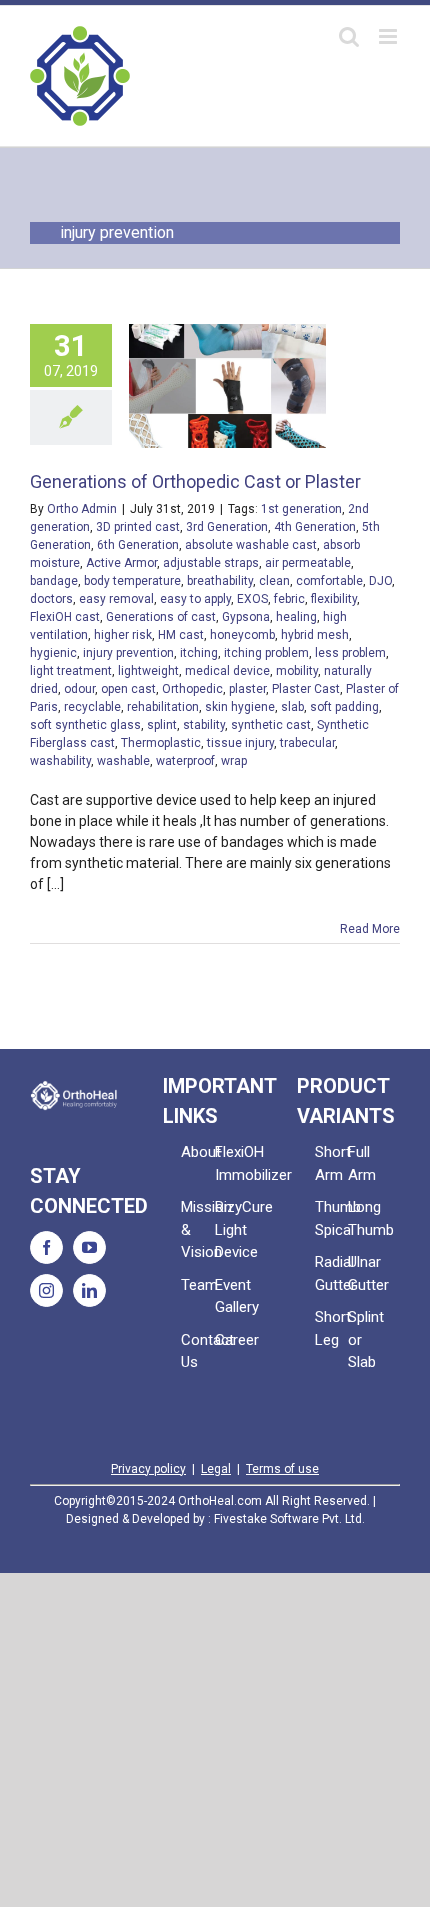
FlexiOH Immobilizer (232, 1163)
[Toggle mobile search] (349, 36)
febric (289, 599)
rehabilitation (163, 707)
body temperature (132, 581)
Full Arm (362, 1163)
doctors (51, 599)
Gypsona (246, 617)
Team (198, 1285)
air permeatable (308, 563)
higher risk (123, 635)
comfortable (329, 581)
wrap (234, 761)
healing (296, 617)
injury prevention (128, 653)
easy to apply (195, 599)
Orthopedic (192, 689)
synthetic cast (271, 725)
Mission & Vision (198, 1229)
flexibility (334, 599)
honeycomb (242, 635)
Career (232, 1340)
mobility (297, 671)
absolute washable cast (251, 545)
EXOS (252, 599)
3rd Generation (227, 527)
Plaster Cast (306, 689)
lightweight (148, 671)
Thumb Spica (332, 1218)
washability (60, 761)
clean (274, 581)
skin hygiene (240, 707)
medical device (227, 671)
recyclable (92, 707)
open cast (128, 689)
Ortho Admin (82, 509)
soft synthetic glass (85, 725)
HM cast (181, 635)
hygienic (53, 653)
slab (292, 707)
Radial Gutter (332, 1273)
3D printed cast (138, 527)
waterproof (185, 761)
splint (162, 725)
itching (199, 653)
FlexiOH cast (65, 617)
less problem (350, 653)
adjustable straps (211, 563)
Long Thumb (365, 1218)
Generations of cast (161, 617)
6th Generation (138, 545)
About (198, 1152)
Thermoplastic (161, 743)
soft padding (344, 707)
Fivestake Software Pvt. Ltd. (289, 1519)
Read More (370, 929)
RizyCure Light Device (232, 1229)
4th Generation (315, 527)
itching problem (266, 653)
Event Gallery (232, 1296)
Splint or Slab (365, 1339)
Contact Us (198, 1351)
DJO (380, 581)
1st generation (301, 509)
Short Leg (332, 1328)
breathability (220, 581)
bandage (54, 581)
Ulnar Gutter (365, 1273)
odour (79, 689)
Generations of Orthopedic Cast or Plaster (195, 481)
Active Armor (121, 563)
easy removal (116, 599)
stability (204, 725)
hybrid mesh (315, 635)
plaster (247, 689)
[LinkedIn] (89, 1290)
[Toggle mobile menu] (389, 36)
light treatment (71, 671)
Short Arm (332, 1163)
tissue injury (240, 743)
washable (123, 761)
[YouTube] (89, 1247)
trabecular (307, 743)
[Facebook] (46, 1247)
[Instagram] (46, 1290)
